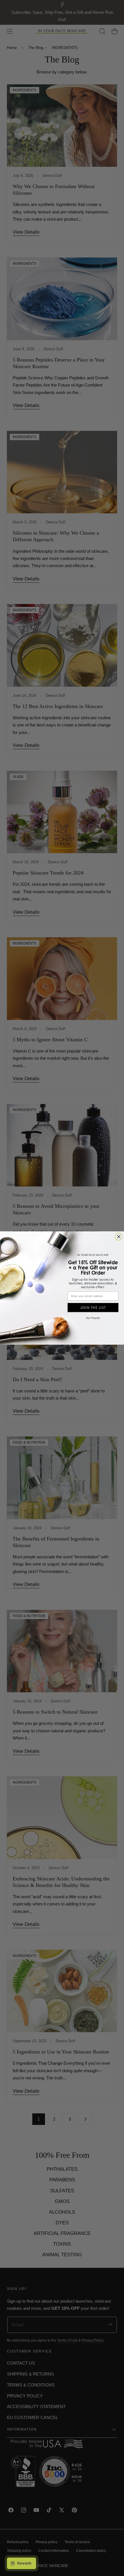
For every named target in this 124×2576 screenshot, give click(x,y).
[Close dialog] (119, 1237)
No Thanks (93, 1318)
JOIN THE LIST (93, 1307)
